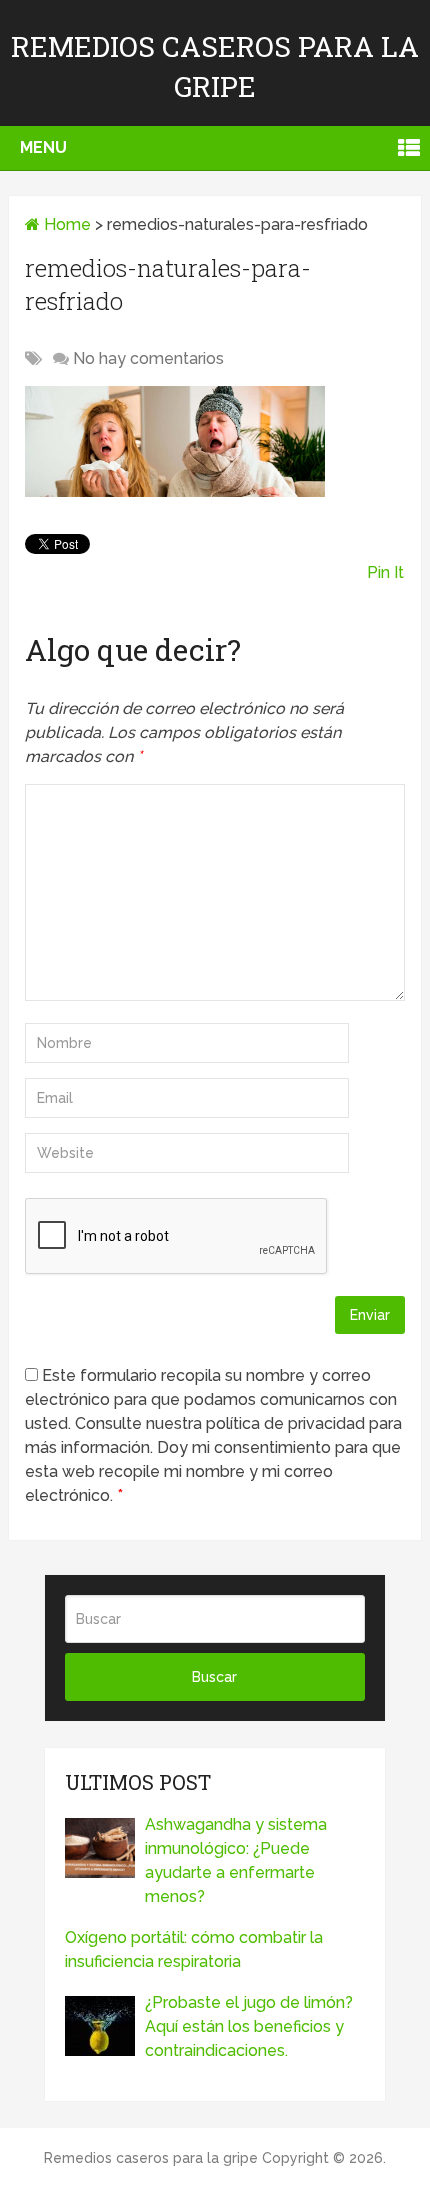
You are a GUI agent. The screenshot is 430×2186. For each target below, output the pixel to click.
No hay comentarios (148, 358)
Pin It (385, 572)
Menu (43, 147)
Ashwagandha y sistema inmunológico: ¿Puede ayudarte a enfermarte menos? (236, 1860)
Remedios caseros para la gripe (151, 2158)
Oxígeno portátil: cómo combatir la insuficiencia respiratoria (194, 1949)
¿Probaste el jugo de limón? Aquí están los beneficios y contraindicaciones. (249, 2026)
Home (65, 224)
